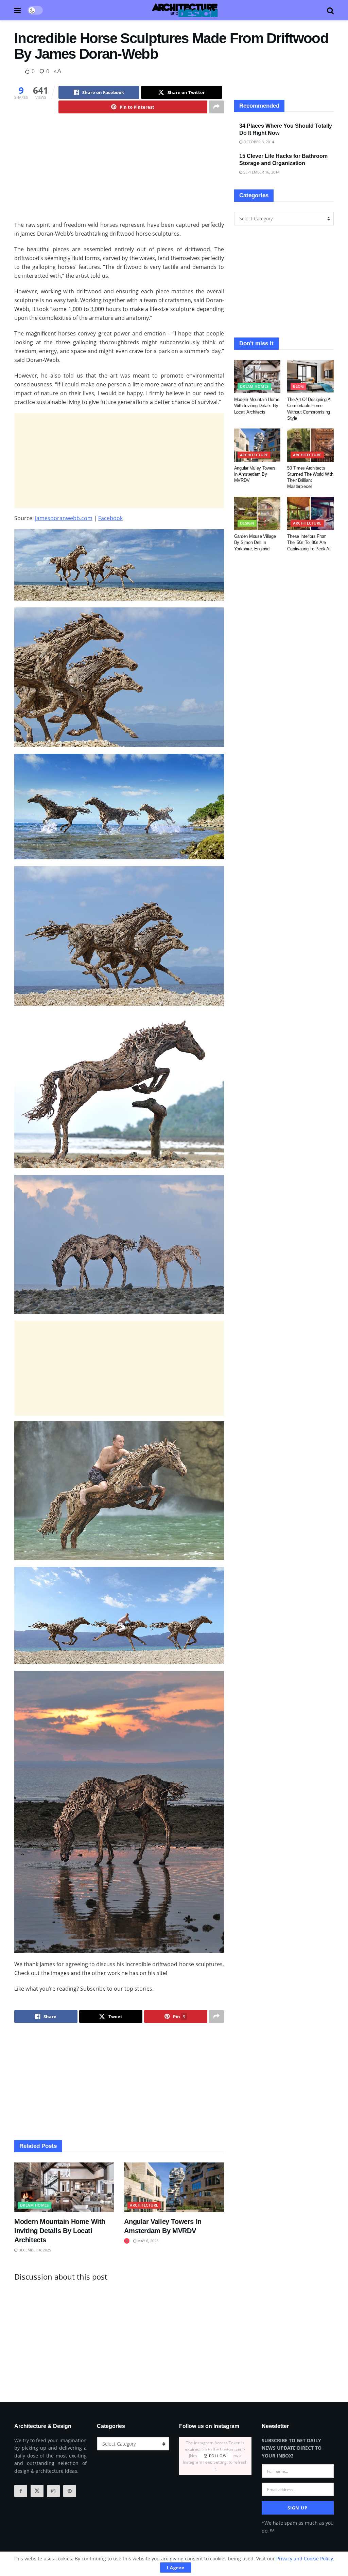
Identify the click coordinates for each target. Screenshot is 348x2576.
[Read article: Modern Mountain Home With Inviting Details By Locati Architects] (64, 2187)
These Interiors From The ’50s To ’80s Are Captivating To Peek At (309, 542)
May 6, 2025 (147, 2241)
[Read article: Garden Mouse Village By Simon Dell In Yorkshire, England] (257, 513)
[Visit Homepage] (185, 10)
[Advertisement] (119, 173)
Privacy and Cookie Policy (305, 2559)
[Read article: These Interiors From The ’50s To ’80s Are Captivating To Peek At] (310, 513)
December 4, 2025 (34, 2250)
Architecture (144, 2205)
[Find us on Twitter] (37, 2491)
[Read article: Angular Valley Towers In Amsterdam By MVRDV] (174, 2187)
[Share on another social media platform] (216, 107)
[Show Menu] (18, 10)
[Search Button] (330, 10)
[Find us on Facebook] (21, 2491)
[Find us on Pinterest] (70, 2491)
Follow (217, 2456)
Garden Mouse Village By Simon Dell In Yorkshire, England (255, 542)
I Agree (176, 2568)
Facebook (110, 518)
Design (247, 523)
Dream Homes (34, 2205)
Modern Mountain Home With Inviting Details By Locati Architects (60, 2231)
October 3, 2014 (258, 142)
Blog (298, 386)
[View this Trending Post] (127, 2241)
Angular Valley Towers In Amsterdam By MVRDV (255, 474)
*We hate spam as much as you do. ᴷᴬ (298, 2527)
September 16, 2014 (261, 172)
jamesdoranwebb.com (64, 518)
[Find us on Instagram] (53, 2491)
